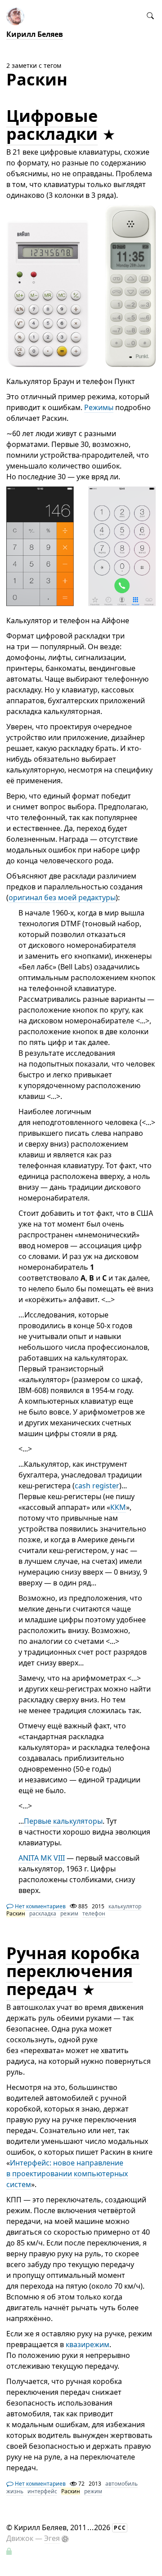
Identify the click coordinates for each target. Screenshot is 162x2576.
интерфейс (42, 2491)
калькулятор (125, 1906)
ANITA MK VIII (42, 1858)
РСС (120, 2528)
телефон (94, 1913)
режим (69, 1913)
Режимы (99, 407)
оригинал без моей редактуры (62, 897)
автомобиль (121, 2484)
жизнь (15, 2491)
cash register (97, 1486)
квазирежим (88, 2344)
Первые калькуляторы (63, 1821)
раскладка (43, 1913)
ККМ (118, 1507)
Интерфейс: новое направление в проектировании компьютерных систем (67, 2174)
